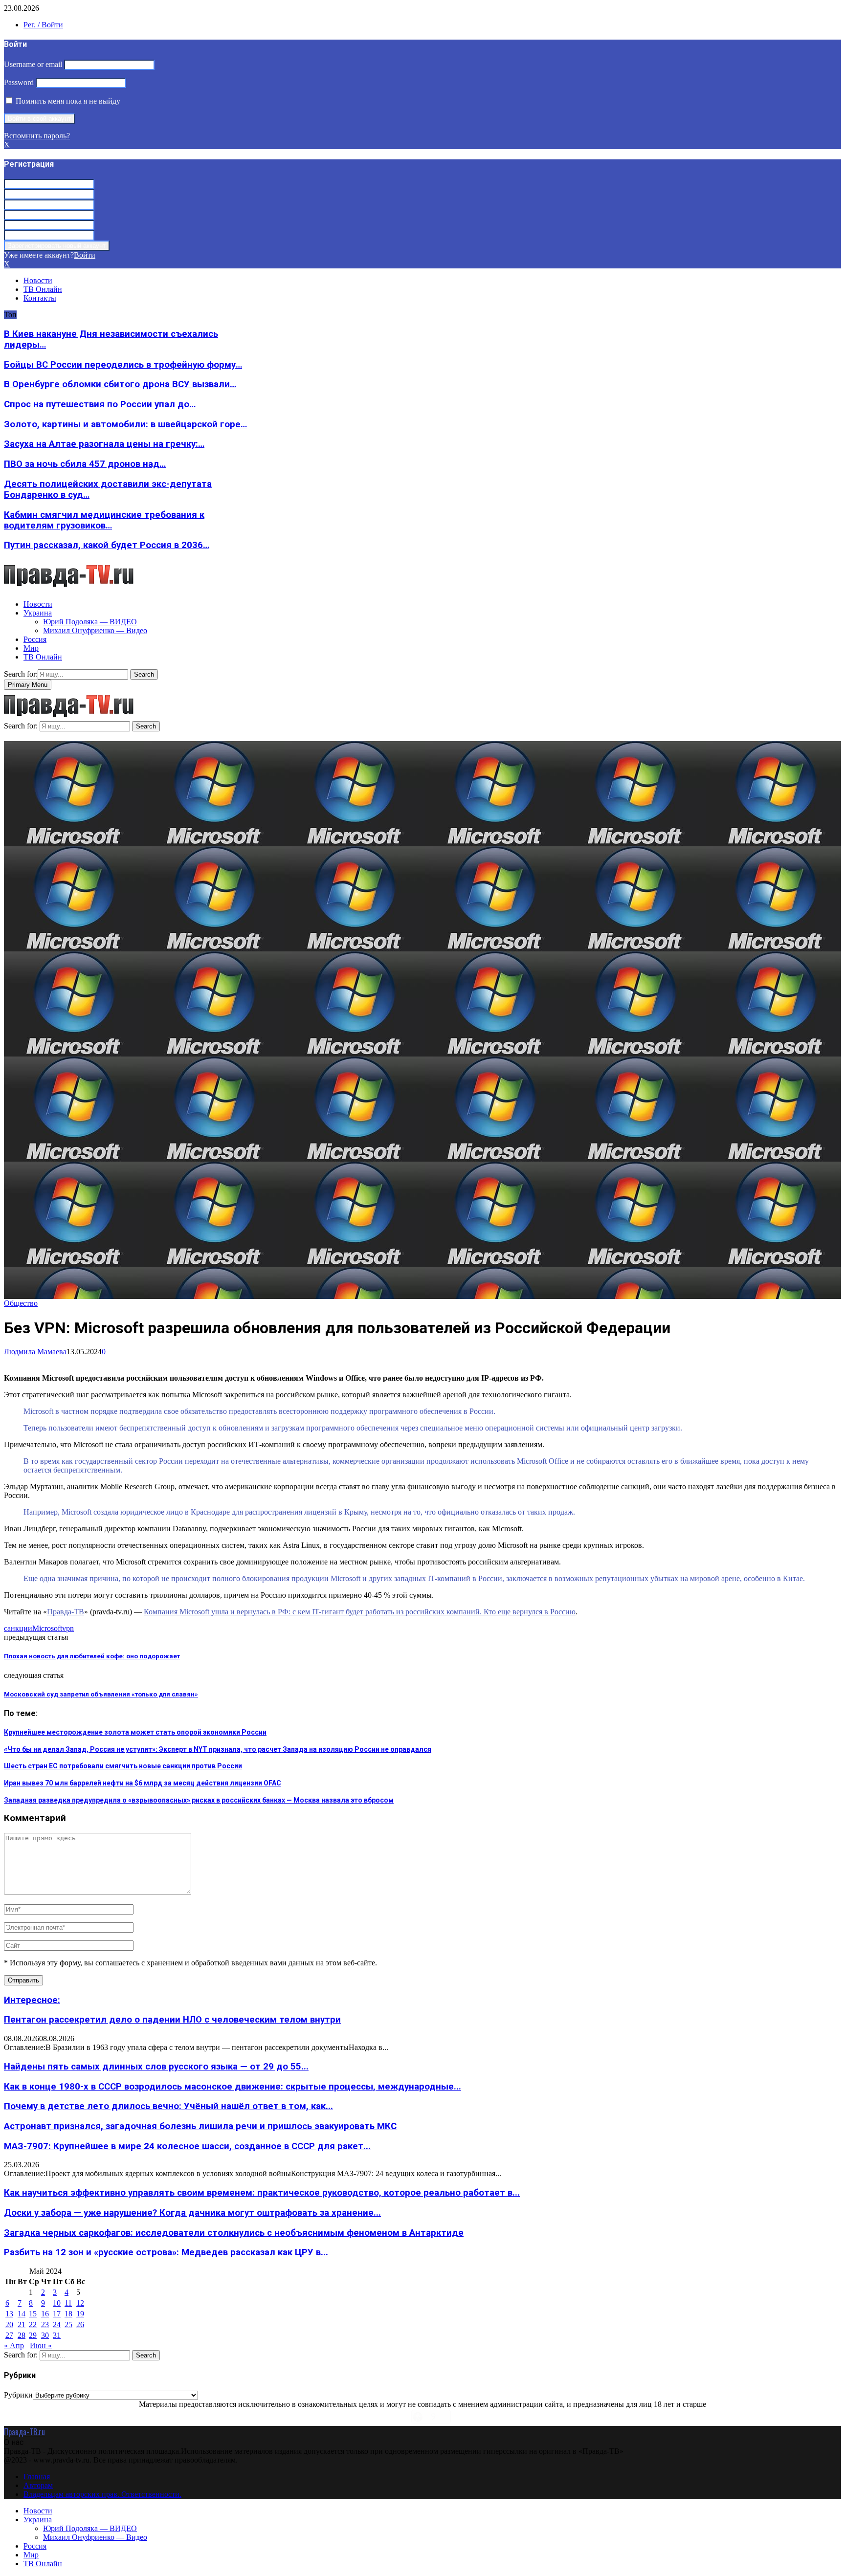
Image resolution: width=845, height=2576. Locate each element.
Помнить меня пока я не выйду (67, 101)
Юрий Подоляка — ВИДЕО (90, 622)
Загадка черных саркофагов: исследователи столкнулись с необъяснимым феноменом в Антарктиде (234, 2233)
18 (68, 2314)
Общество (21, 1303)
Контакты (40, 298)
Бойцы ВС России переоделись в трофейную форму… (123, 365)
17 (57, 2314)
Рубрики (18, 2395)
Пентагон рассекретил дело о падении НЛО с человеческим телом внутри (172, 2020)
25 (68, 2324)
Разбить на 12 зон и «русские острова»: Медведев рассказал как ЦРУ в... (166, 2252)
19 (80, 2314)
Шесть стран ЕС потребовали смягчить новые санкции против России (123, 1766)
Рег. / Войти (43, 25)
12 (80, 2303)
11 (68, 2303)
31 (57, 2335)
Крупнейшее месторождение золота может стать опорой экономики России (135, 1732)
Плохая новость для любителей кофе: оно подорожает (92, 1656)
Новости (38, 280)
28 (22, 2335)
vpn (68, 1628)
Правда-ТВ (66, 1612)
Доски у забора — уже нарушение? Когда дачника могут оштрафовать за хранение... (192, 2213)
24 (57, 2324)
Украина (38, 613)
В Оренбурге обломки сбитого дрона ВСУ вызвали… (120, 384)
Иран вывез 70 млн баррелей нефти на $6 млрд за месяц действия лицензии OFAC (143, 1783)
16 (45, 2314)
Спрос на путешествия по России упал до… (100, 404)
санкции (18, 1628)
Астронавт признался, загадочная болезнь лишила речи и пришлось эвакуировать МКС (200, 2126)
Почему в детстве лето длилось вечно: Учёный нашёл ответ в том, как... (168, 2106)
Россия (35, 639)
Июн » (41, 2345)
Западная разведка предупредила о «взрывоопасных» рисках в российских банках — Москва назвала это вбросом (199, 1800)
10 (57, 2303)
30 (45, 2335)
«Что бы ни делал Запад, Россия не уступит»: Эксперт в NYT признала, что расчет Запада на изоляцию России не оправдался (218, 1749)
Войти (85, 255)
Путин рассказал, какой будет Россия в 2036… (107, 545)
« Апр (14, 2345)
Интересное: (32, 2000)
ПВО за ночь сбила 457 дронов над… (85, 464)
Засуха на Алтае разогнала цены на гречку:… (104, 444)
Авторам (38, 2485)
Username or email (33, 64)
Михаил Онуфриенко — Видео (95, 630)
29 (33, 2335)
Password (19, 82)
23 (45, 2324)
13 (9, 2314)
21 (22, 2324)
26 (80, 2324)
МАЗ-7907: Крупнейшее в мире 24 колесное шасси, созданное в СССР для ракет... (187, 2146)
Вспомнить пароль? (37, 136)
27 (9, 2335)
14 (22, 2314)
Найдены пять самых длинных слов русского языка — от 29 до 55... (156, 2067)
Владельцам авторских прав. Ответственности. (102, 2494)
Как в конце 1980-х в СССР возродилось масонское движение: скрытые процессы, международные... (233, 2087)
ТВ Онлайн (43, 289)
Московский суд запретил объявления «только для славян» (101, 1694)
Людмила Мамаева (35, 1352)
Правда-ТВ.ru (24, 2432)
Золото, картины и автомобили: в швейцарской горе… (125, 424)
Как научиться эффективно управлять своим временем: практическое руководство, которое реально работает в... (262, 2193)
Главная (37, 2477)
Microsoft (47, 1628)
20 (9, 2324)
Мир (31, 648)
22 (33, 2324)
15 (33, 2314)
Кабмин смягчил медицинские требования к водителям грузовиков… (104, 520)
